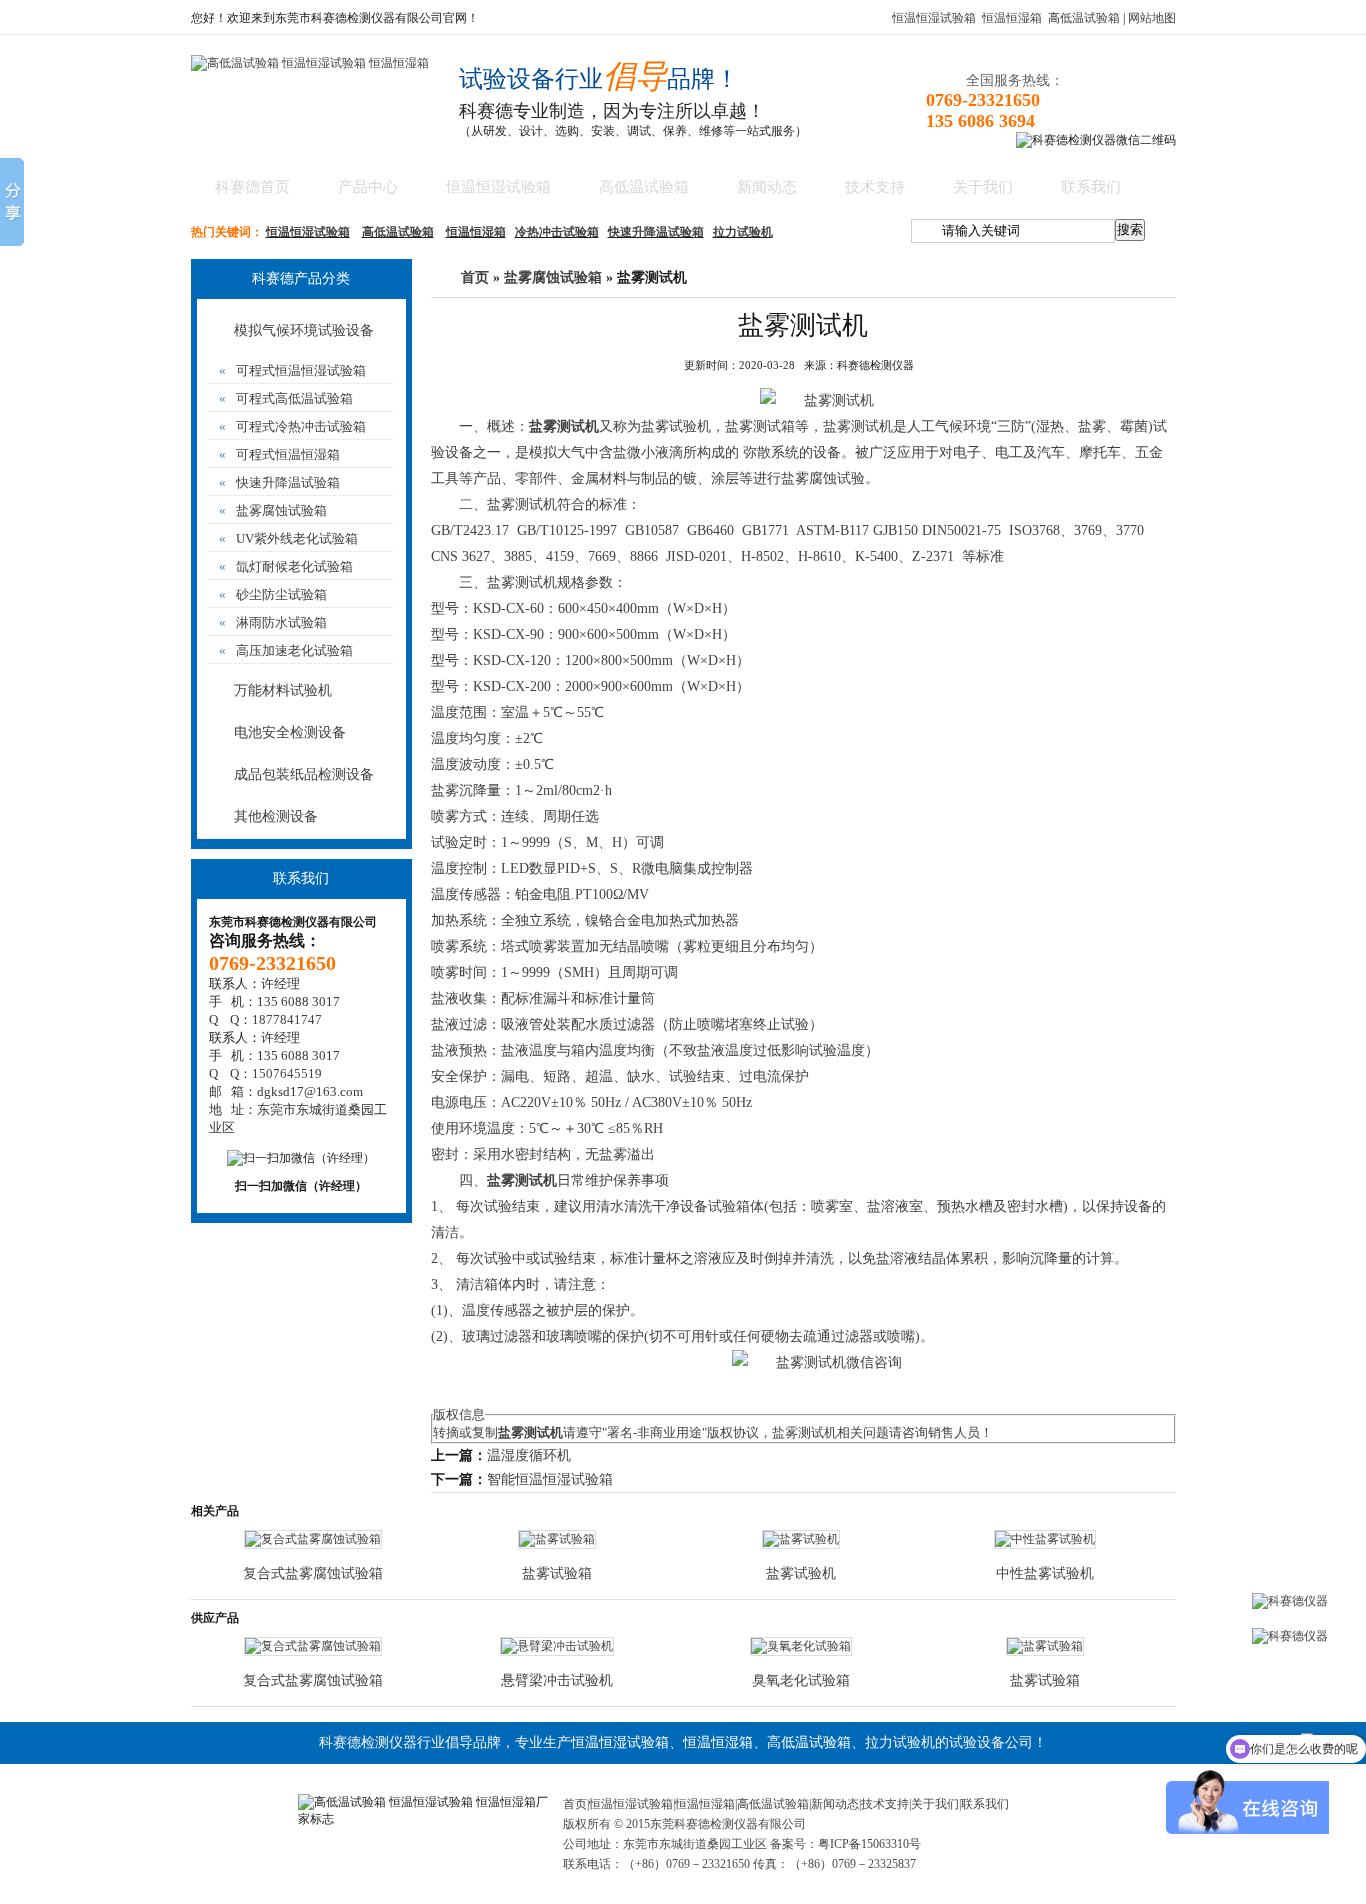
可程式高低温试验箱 (286, 398)
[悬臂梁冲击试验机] (557, 1646)
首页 (475, 277)
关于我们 (983, 187)
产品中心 (368, 187)
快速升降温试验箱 (656, 232)
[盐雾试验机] (801, 1539)
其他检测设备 (276, 816)
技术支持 (875, 187)
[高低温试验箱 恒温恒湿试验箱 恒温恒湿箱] (310, 63)
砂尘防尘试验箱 (273, 594)
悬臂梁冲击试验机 (557, 1680)
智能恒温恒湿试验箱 (550, 1479)
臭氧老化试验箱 (801, 1680)
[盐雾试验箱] (557, 1539)
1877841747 (287, 1019)
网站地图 (1152, 18)
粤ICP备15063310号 (869, 1844)
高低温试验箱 (1084, 18)
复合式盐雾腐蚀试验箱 (313, 1573)
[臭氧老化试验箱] (801, 1646)
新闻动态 (767, 187)
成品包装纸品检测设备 (304, 774)
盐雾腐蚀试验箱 (273, 510)
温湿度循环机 (529, 1455)
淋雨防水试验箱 (273, 622)
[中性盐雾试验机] (1045, 1539)
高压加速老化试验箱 (286, 650)
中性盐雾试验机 (1045, 1573)
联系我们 (1091, 187)
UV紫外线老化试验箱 (288, 538)
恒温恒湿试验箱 (934, 18)
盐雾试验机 (676, 426)
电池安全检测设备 (290, 732)
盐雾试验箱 (557, 1573)
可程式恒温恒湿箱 (279, 454)
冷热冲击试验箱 (557, 232)
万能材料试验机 (283, 690)
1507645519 (287, 1073)
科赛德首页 (252, 187)
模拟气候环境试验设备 (304, 330)
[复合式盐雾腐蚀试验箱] (313, 1539)
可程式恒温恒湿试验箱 (292, 370)
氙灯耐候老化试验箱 (286, 566)
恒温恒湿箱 (1012, 18)
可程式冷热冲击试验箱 (292, 426)
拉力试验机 (743, 232)
